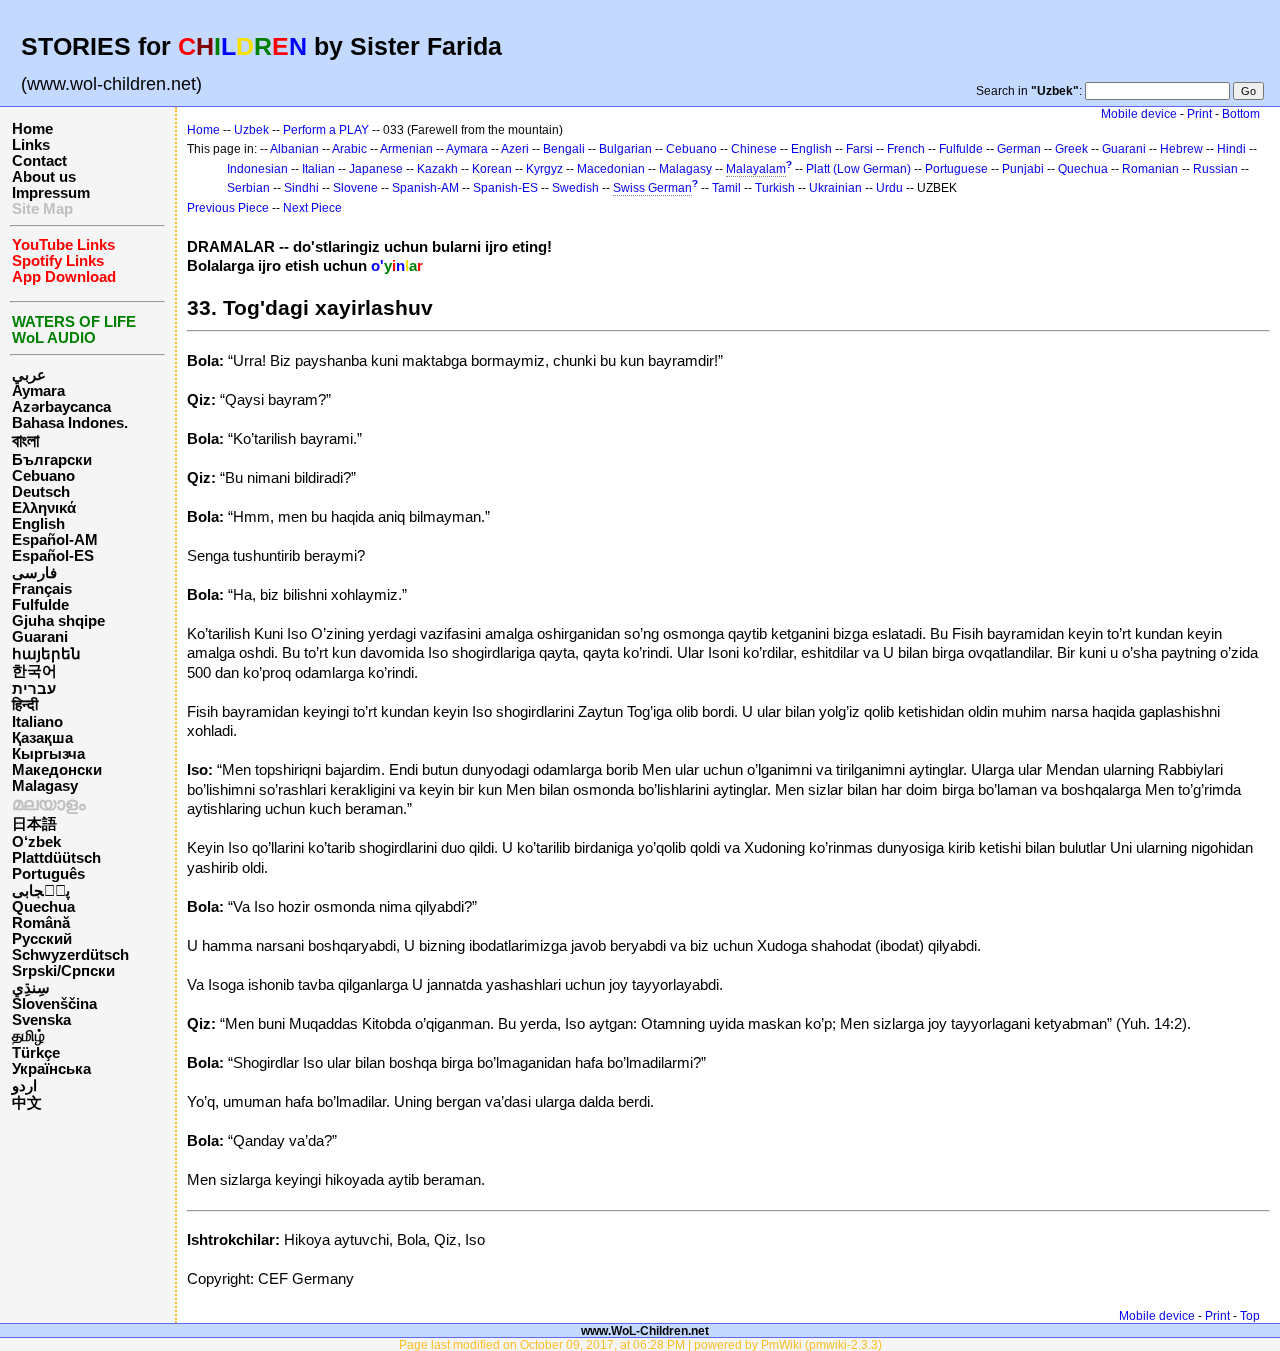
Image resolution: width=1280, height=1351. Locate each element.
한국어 (34, 671)
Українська (51, 1069)
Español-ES (53, 556)
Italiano (37, 722)
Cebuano (43, 476)
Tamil (726, 188)
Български (52, 460)
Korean (492, 169)
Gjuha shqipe (58, 621)
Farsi (859, 149)
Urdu (889, 188)
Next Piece (312, 208)
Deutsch (41, 492)
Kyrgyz (544, 169)
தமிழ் (28, 1036)
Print (1199, 114)
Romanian (1150, 169)
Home (32, 129)
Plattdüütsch (56, 858)
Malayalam (756, 169)
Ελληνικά (44, 508)
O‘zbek (36, 842)
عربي (29, 375)
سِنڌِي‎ (31, 988)
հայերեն (46, 654)
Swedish (575, 188)
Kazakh (437, 169)
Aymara (38, 391)
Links (31, 145)
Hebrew (1181, 149)
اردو (24, 1086)
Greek (1071, 149)
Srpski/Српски (63, 971)
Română (41, 923)
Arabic (349, 149)
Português (48, 874)
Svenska (41, 1020)
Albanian (294, 149)
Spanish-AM (425, 188)
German (1019, 149)
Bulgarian (625, 149)
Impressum (51, 193)
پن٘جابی (41, 891)
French (906, 149)
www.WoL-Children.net (645, 1330)
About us (44, 177)
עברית (34, 689)
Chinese (754, 149)
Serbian (248, 188)
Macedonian (611, 169)
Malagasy (45, 786)
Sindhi (301, 188)
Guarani (40, 637)
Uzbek (251, 130)
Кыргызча (48, 754)
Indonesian (257, 169)
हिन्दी (25, 705)
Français (42, 589)
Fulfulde (40, 605)
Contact (39, 161)
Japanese (376, 169)
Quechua (43, 907)
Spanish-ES (505, 188)
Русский (42, 939)
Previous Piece (228, 208)
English (38, 524)
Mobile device (1139, 114)
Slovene (355, 188)
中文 (27, 1103)
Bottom (1241, 114)
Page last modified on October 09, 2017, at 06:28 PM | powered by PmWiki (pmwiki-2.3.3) (640, 1344)
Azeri (515, 149)
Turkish (775, 188)
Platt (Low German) (858, 169)
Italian (318, 169)
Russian (1215, 169)
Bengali (564, 149)
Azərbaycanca (61, 407)
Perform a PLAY (326, 130)
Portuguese (956, 169)
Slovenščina (54, 1004)
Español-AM (55, 540)
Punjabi (1023, 169)
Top (1250, 1316)
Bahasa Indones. (70, 423)
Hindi (1231, 149)
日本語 (34, 824)
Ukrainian (835, 188)
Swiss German (652, 188)
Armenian (406, 149)
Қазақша (42, 738)
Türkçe (36, 1053)
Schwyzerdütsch (70, 955)
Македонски (57, 770)
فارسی (34, 573)
